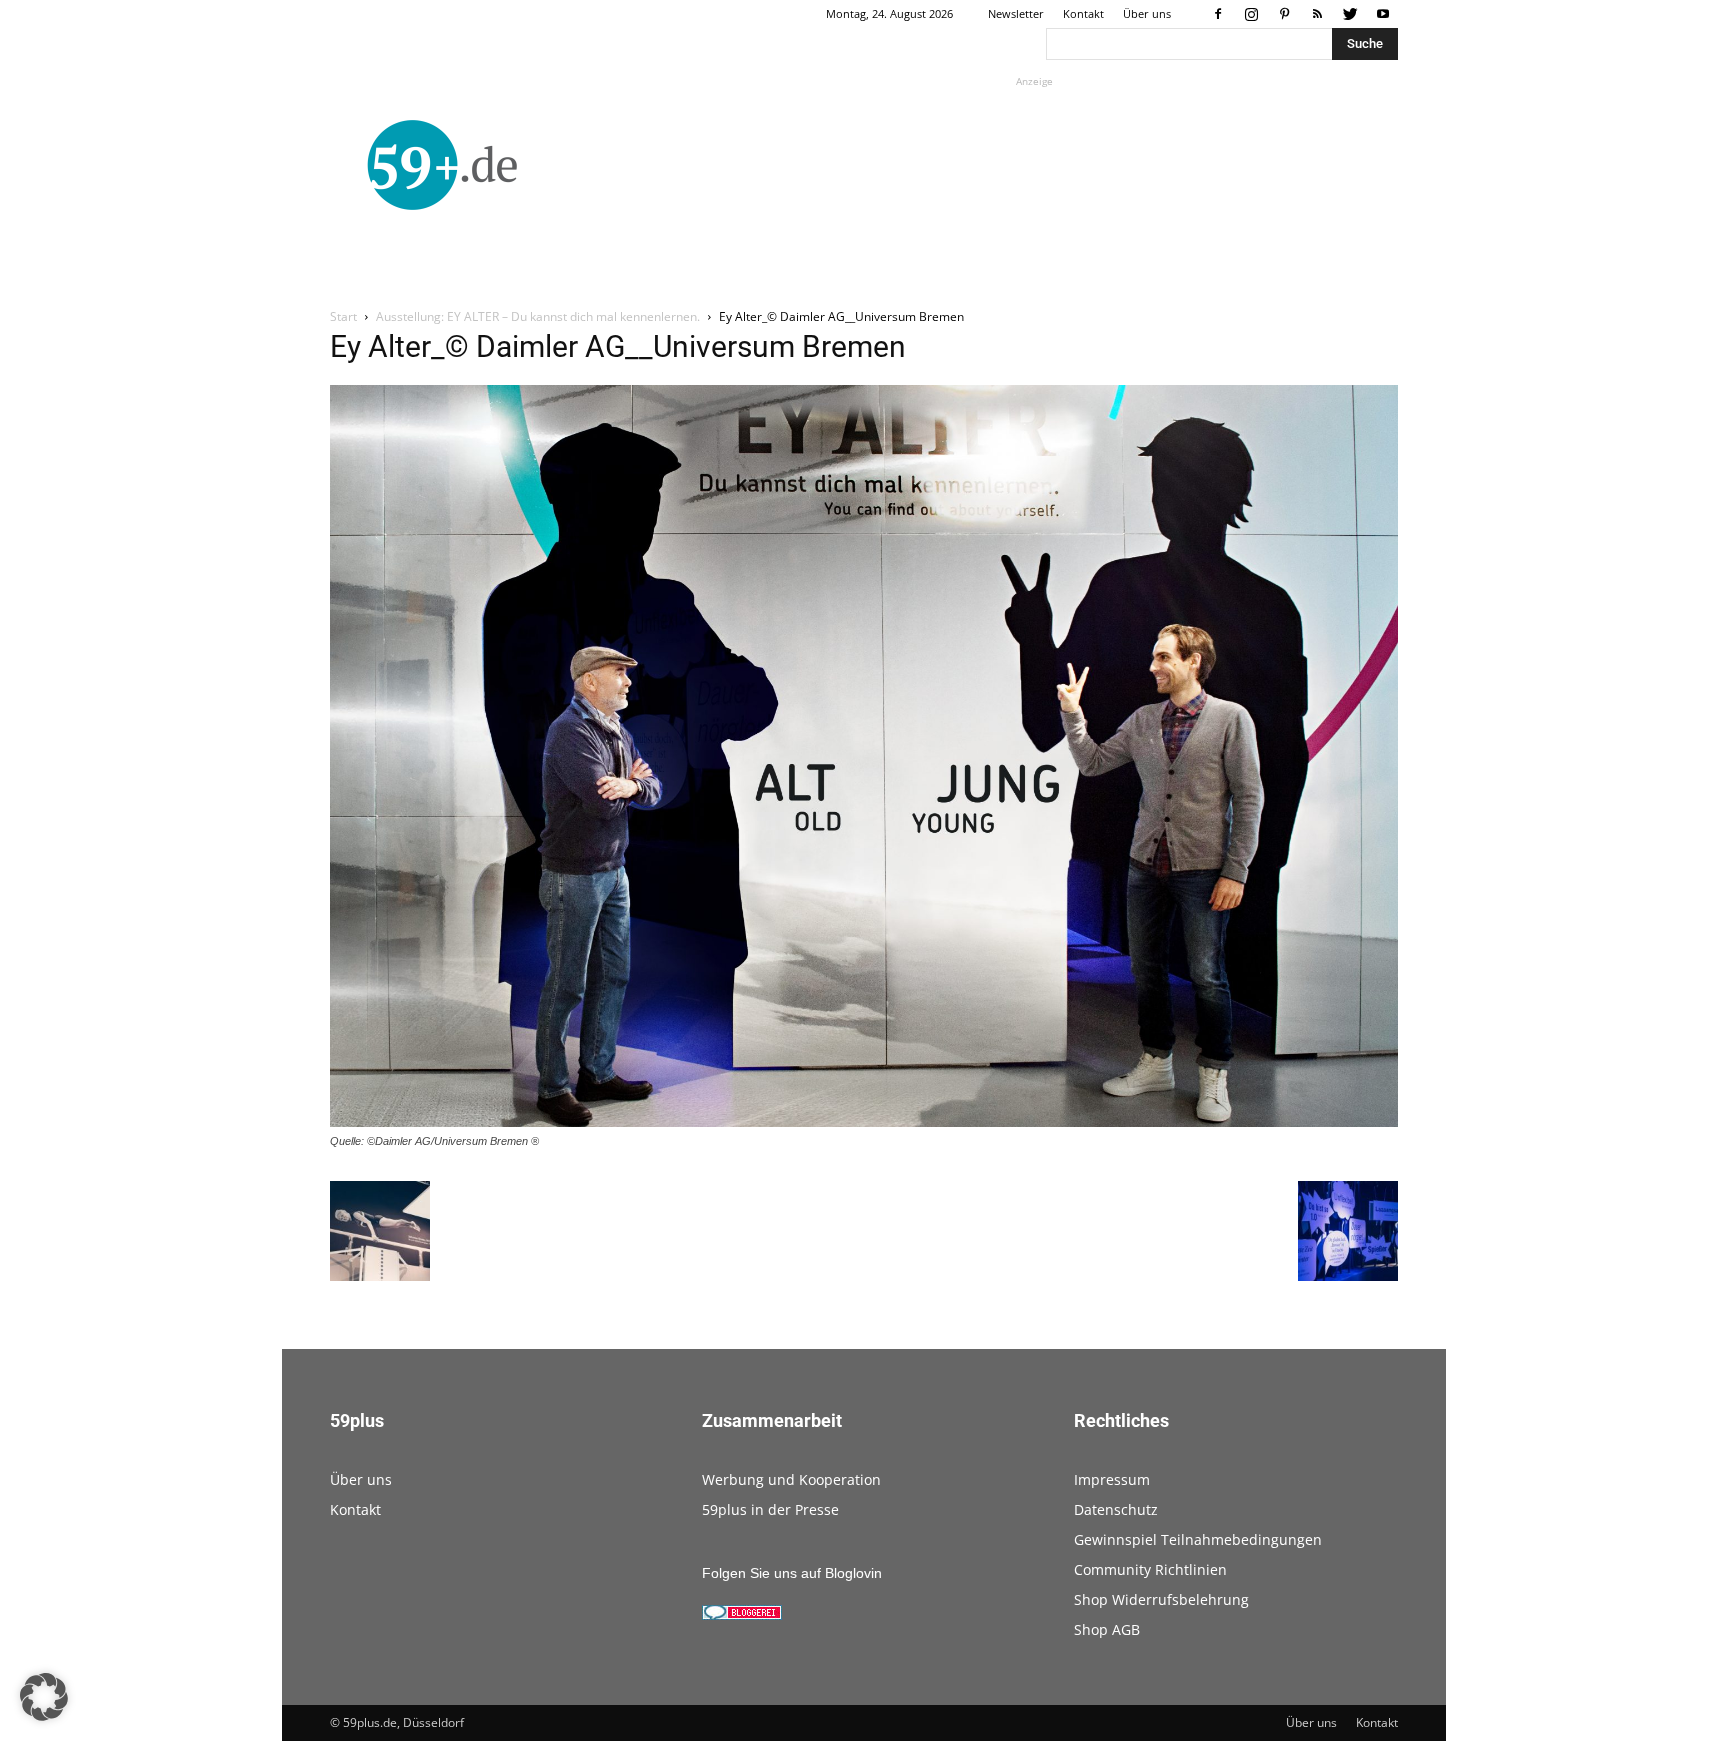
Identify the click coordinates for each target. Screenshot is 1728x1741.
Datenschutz (1116, 1509)
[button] (44, 1697)
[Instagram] (1251, 14)
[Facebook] (1218, 14)
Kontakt (1083, 13)
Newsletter (1016, 13)
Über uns (1147, 13)
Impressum (1112, 1479)
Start (343, 316)
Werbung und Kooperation (791, 1479)
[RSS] (1317, 14)
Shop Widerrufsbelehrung (1161, 1599)
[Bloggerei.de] (742, 1615)
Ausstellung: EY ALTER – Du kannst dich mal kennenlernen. (538, 316)
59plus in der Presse (770, 1509)
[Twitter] (1350, 14)
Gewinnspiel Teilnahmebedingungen (1198, 1539)
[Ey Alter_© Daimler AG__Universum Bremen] (864, 1122)
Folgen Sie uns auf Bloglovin (792, 1573)
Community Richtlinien (1150, 1569)
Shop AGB (1107, 1629)
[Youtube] (1383, 14)
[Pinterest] (1284, 14)
